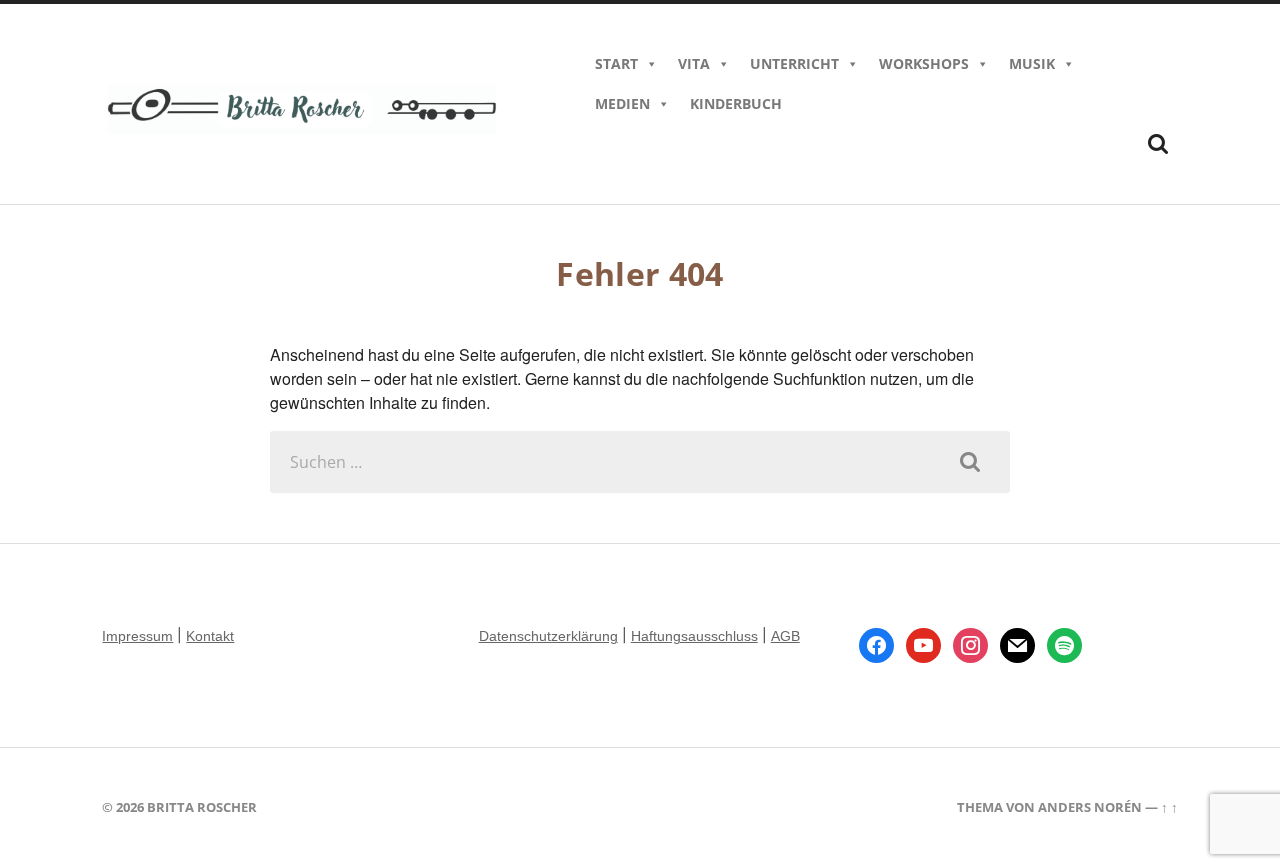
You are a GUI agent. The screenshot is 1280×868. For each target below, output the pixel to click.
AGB (785, 636)
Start (616, 63)
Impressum (137, 636)
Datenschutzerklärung (548, 636)
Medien (622, 103)
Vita (694, 63)
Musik (1032, 63)
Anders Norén (1090, 807)
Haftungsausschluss (694, 636)
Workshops (924, 63)
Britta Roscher (202, 807)
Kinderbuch (736, 103)
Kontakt (210, 636)
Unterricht (794, 63)
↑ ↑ (1169, 807)
